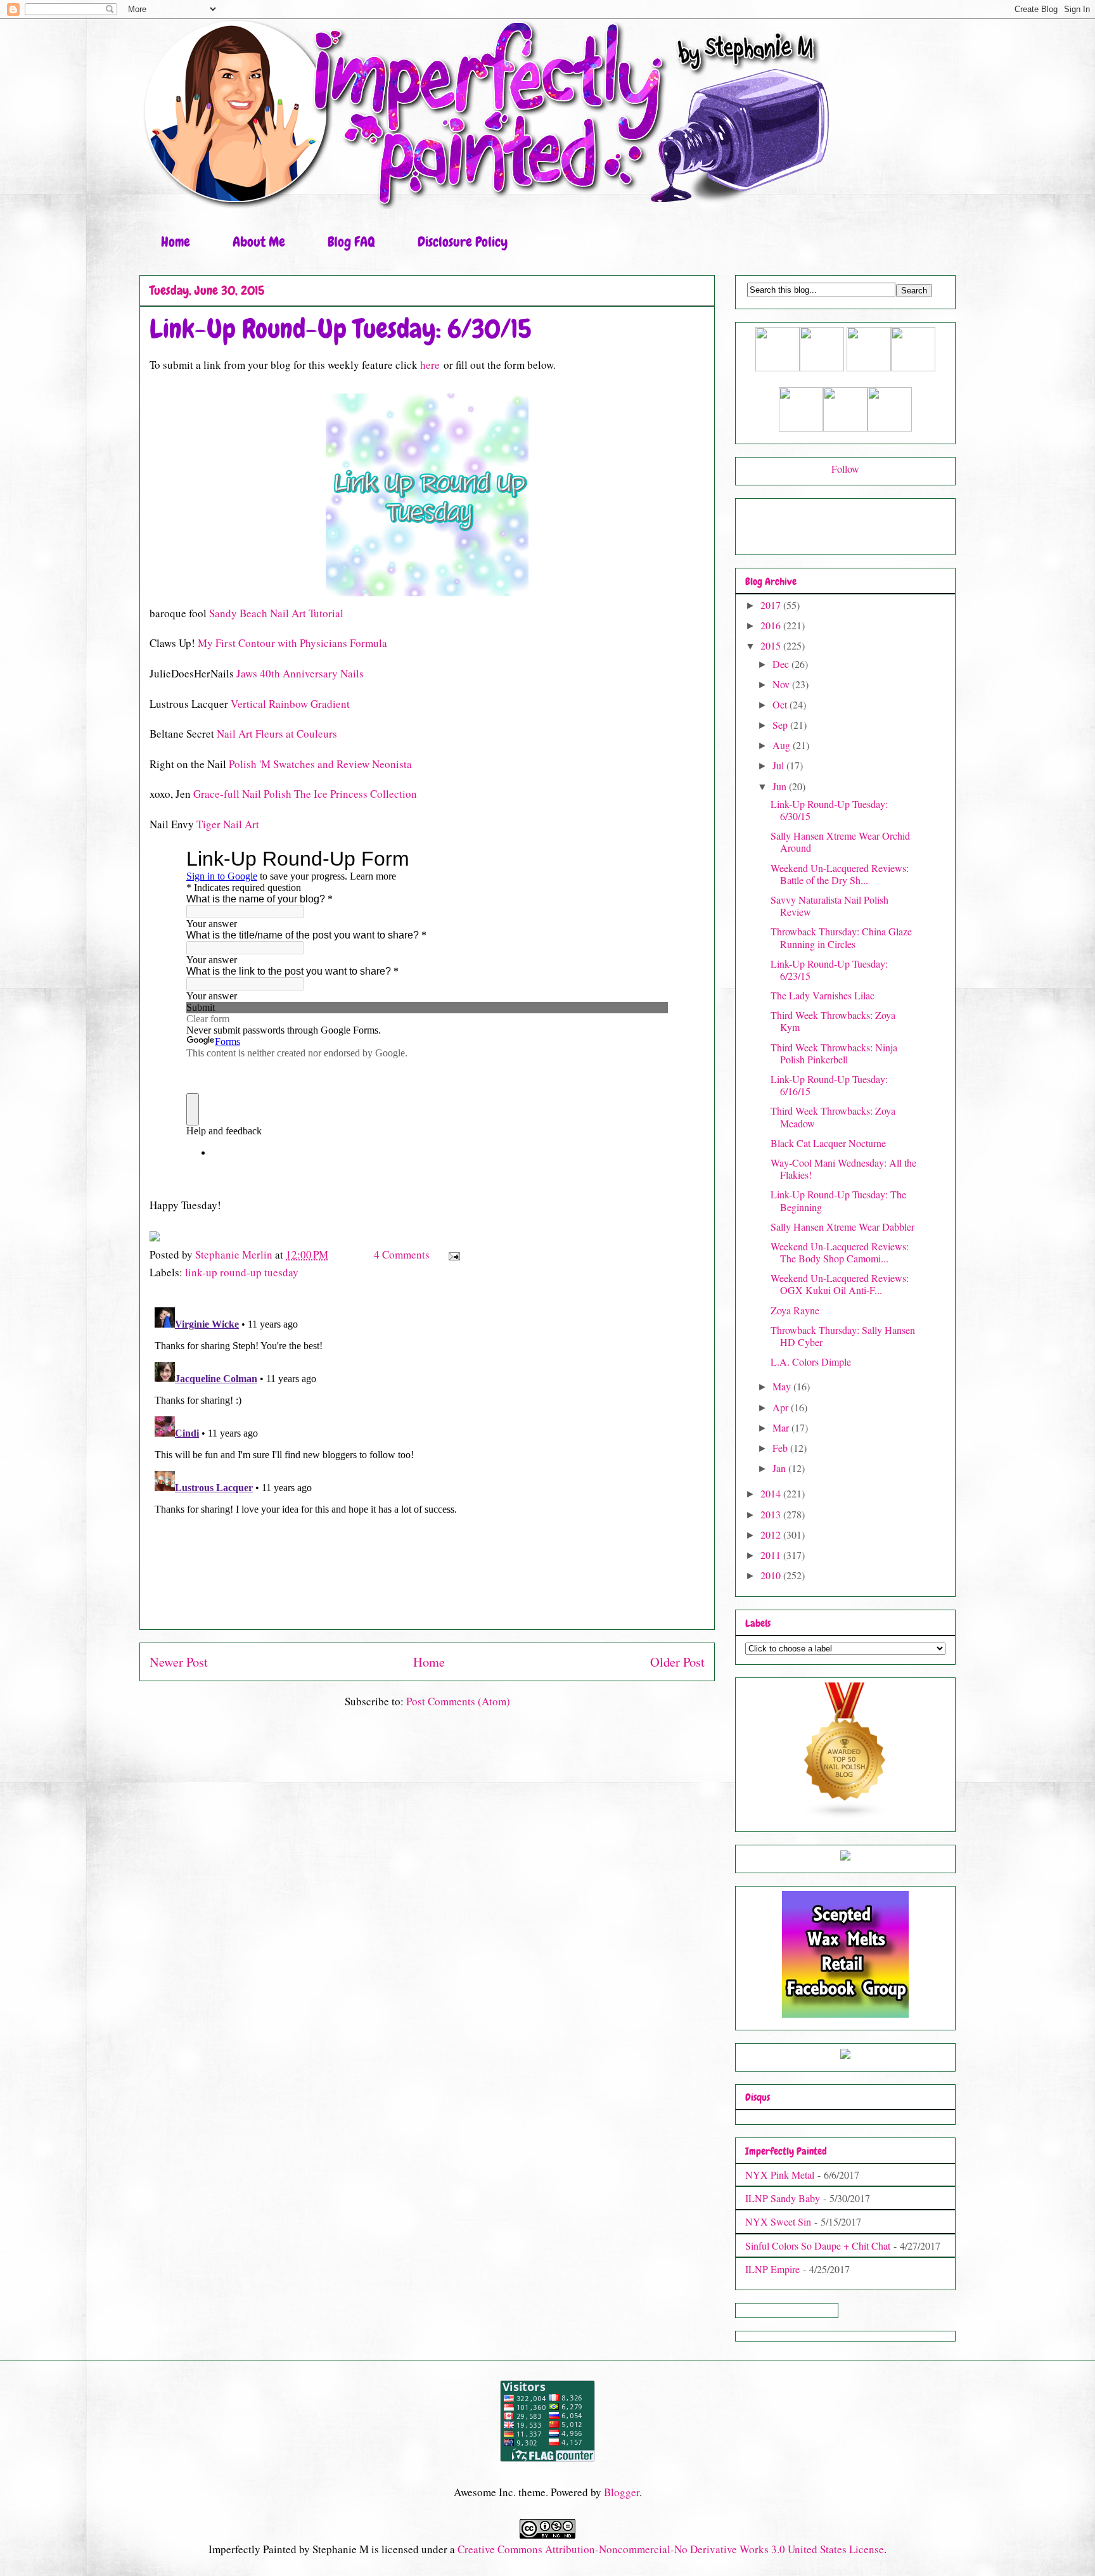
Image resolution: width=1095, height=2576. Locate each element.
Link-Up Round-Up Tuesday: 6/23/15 (829, 970)
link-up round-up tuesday (242, 1272)
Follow (845, 469)
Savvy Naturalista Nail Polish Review (829, 906)
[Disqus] (427, 1461)
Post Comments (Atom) (458, 1701)
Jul (779, 765)
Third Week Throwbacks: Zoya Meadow (833, 1117)
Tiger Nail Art (228, 824)
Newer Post (179, 1662)
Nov (782, 684)
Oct (781, 704)
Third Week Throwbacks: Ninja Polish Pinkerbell (834, 1053)
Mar (782, 1427)
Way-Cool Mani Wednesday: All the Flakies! (843, 1169)
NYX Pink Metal (780, 2175)
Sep (781, 725)
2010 (772, 1575)
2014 (772, 1493)
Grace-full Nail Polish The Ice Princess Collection (305, 794)
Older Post (677, 1662)
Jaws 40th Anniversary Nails (300, 673)
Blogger (622, 2492)
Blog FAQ (351, 242)
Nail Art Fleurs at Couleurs (277, 734)
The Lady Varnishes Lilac (823, 995)
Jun (781, 786)
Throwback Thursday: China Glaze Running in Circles (841, 937)
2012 (772, 1535)
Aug (783, 745)
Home (176, 242)
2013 (772, 1514)
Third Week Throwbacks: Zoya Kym (833, 1021)
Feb (781, 1448)
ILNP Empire (772, 2269)
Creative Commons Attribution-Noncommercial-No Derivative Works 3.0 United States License (671, 2549)
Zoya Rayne (795, 1310)
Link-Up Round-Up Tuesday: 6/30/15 (829, 810)
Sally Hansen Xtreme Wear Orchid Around (840, 842)
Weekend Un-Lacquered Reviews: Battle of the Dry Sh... (840, 874)
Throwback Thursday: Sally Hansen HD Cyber (843, 1336)
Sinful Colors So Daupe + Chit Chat (818, 2246)
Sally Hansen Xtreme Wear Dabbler (842, 1227)
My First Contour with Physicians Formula (292, 643)
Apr (782, 1407)
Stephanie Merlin (235, 1254)
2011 (772, 1555)
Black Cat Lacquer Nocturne (828, 1143)
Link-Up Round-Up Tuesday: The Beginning (838, 1200)
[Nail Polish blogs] (845, 1815)
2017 (772, 605)
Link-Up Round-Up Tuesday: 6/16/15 (829, 1085)
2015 (772, 645)
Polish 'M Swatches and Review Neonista (320, 764)
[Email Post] (453, 1254)
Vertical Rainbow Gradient (290, 704)
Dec (782, 664)
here (430, 365)
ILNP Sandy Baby (783, 2198)
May (783, 1386)
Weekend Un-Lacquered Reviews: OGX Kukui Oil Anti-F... (840, 1284)
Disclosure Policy (463, 242)
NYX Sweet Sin (778, 2221)
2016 (772, 625)
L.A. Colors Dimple (811, 1362)
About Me (259, 242)
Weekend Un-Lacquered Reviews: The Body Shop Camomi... (840, 1252)
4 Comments (402, 1254)
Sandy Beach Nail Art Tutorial (276, 613)
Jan (780, 1468)
